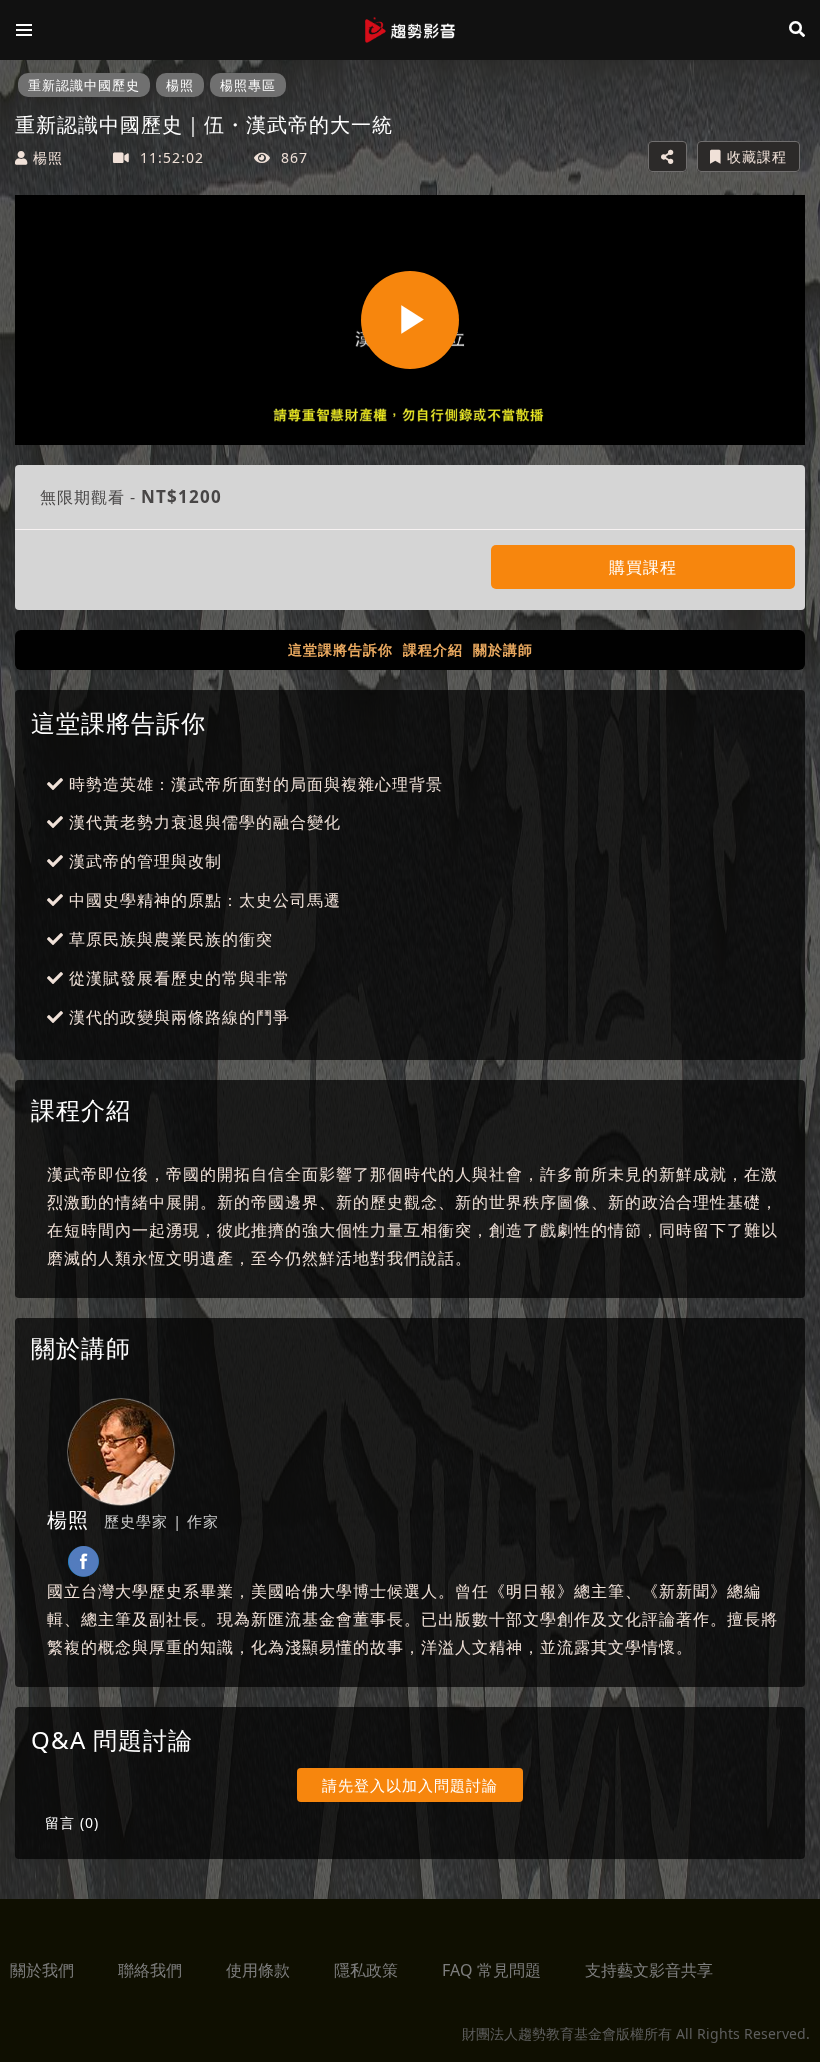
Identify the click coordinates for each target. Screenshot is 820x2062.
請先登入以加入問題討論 (410, 1785)
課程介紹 (433, 649)
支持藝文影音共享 (649, 1970)
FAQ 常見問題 (491, 1970)
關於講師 (503, 649)
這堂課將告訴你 (340, 649)
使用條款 (258, 1970)
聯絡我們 (150, 1970)
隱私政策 (366, 1970)
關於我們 (42, 1970)
